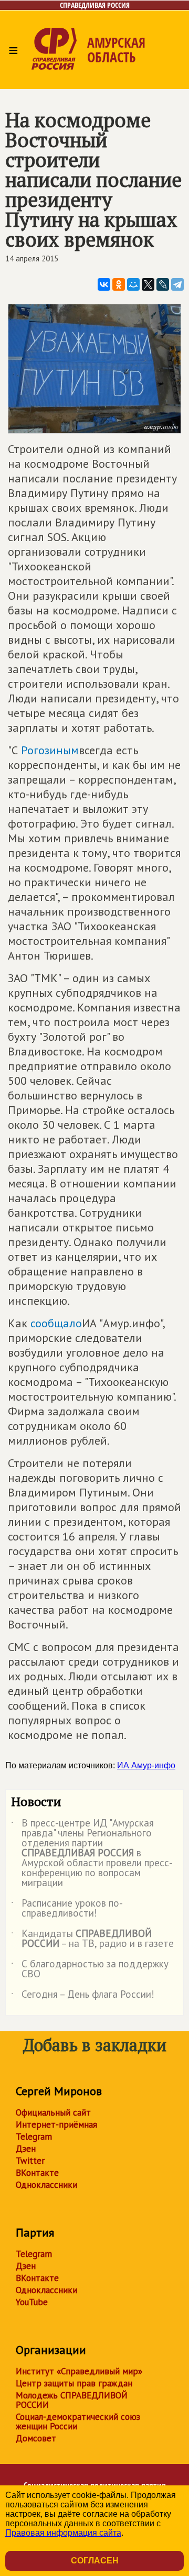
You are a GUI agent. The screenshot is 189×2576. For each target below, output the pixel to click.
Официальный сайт (53, 2112)
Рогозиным (50, 750)
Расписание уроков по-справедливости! (67, 1909)
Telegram (34, 2137)
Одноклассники (46, 2185)
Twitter (30, 2161)
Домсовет (36, 2438)
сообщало (56, 1323)
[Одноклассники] (119, 284)
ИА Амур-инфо (146, 1765)
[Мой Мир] (133, 284)
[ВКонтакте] (104, 284)
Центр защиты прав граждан (74, 2383)
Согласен (95, 2561)
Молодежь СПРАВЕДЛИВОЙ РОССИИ (72, 2400)
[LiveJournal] (163, 284)
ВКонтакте (37, 2173)
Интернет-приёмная (56, 2124)
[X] (148, 284)
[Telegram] (177, 284)
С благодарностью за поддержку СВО (90, 1969)
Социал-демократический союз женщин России (78, 2421)
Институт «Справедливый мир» (79, 2371)
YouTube (32, 2302)
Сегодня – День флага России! (83, 1996)
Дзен (26, 2149)
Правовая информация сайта (63, 2533)
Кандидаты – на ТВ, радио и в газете (92, 1939)
